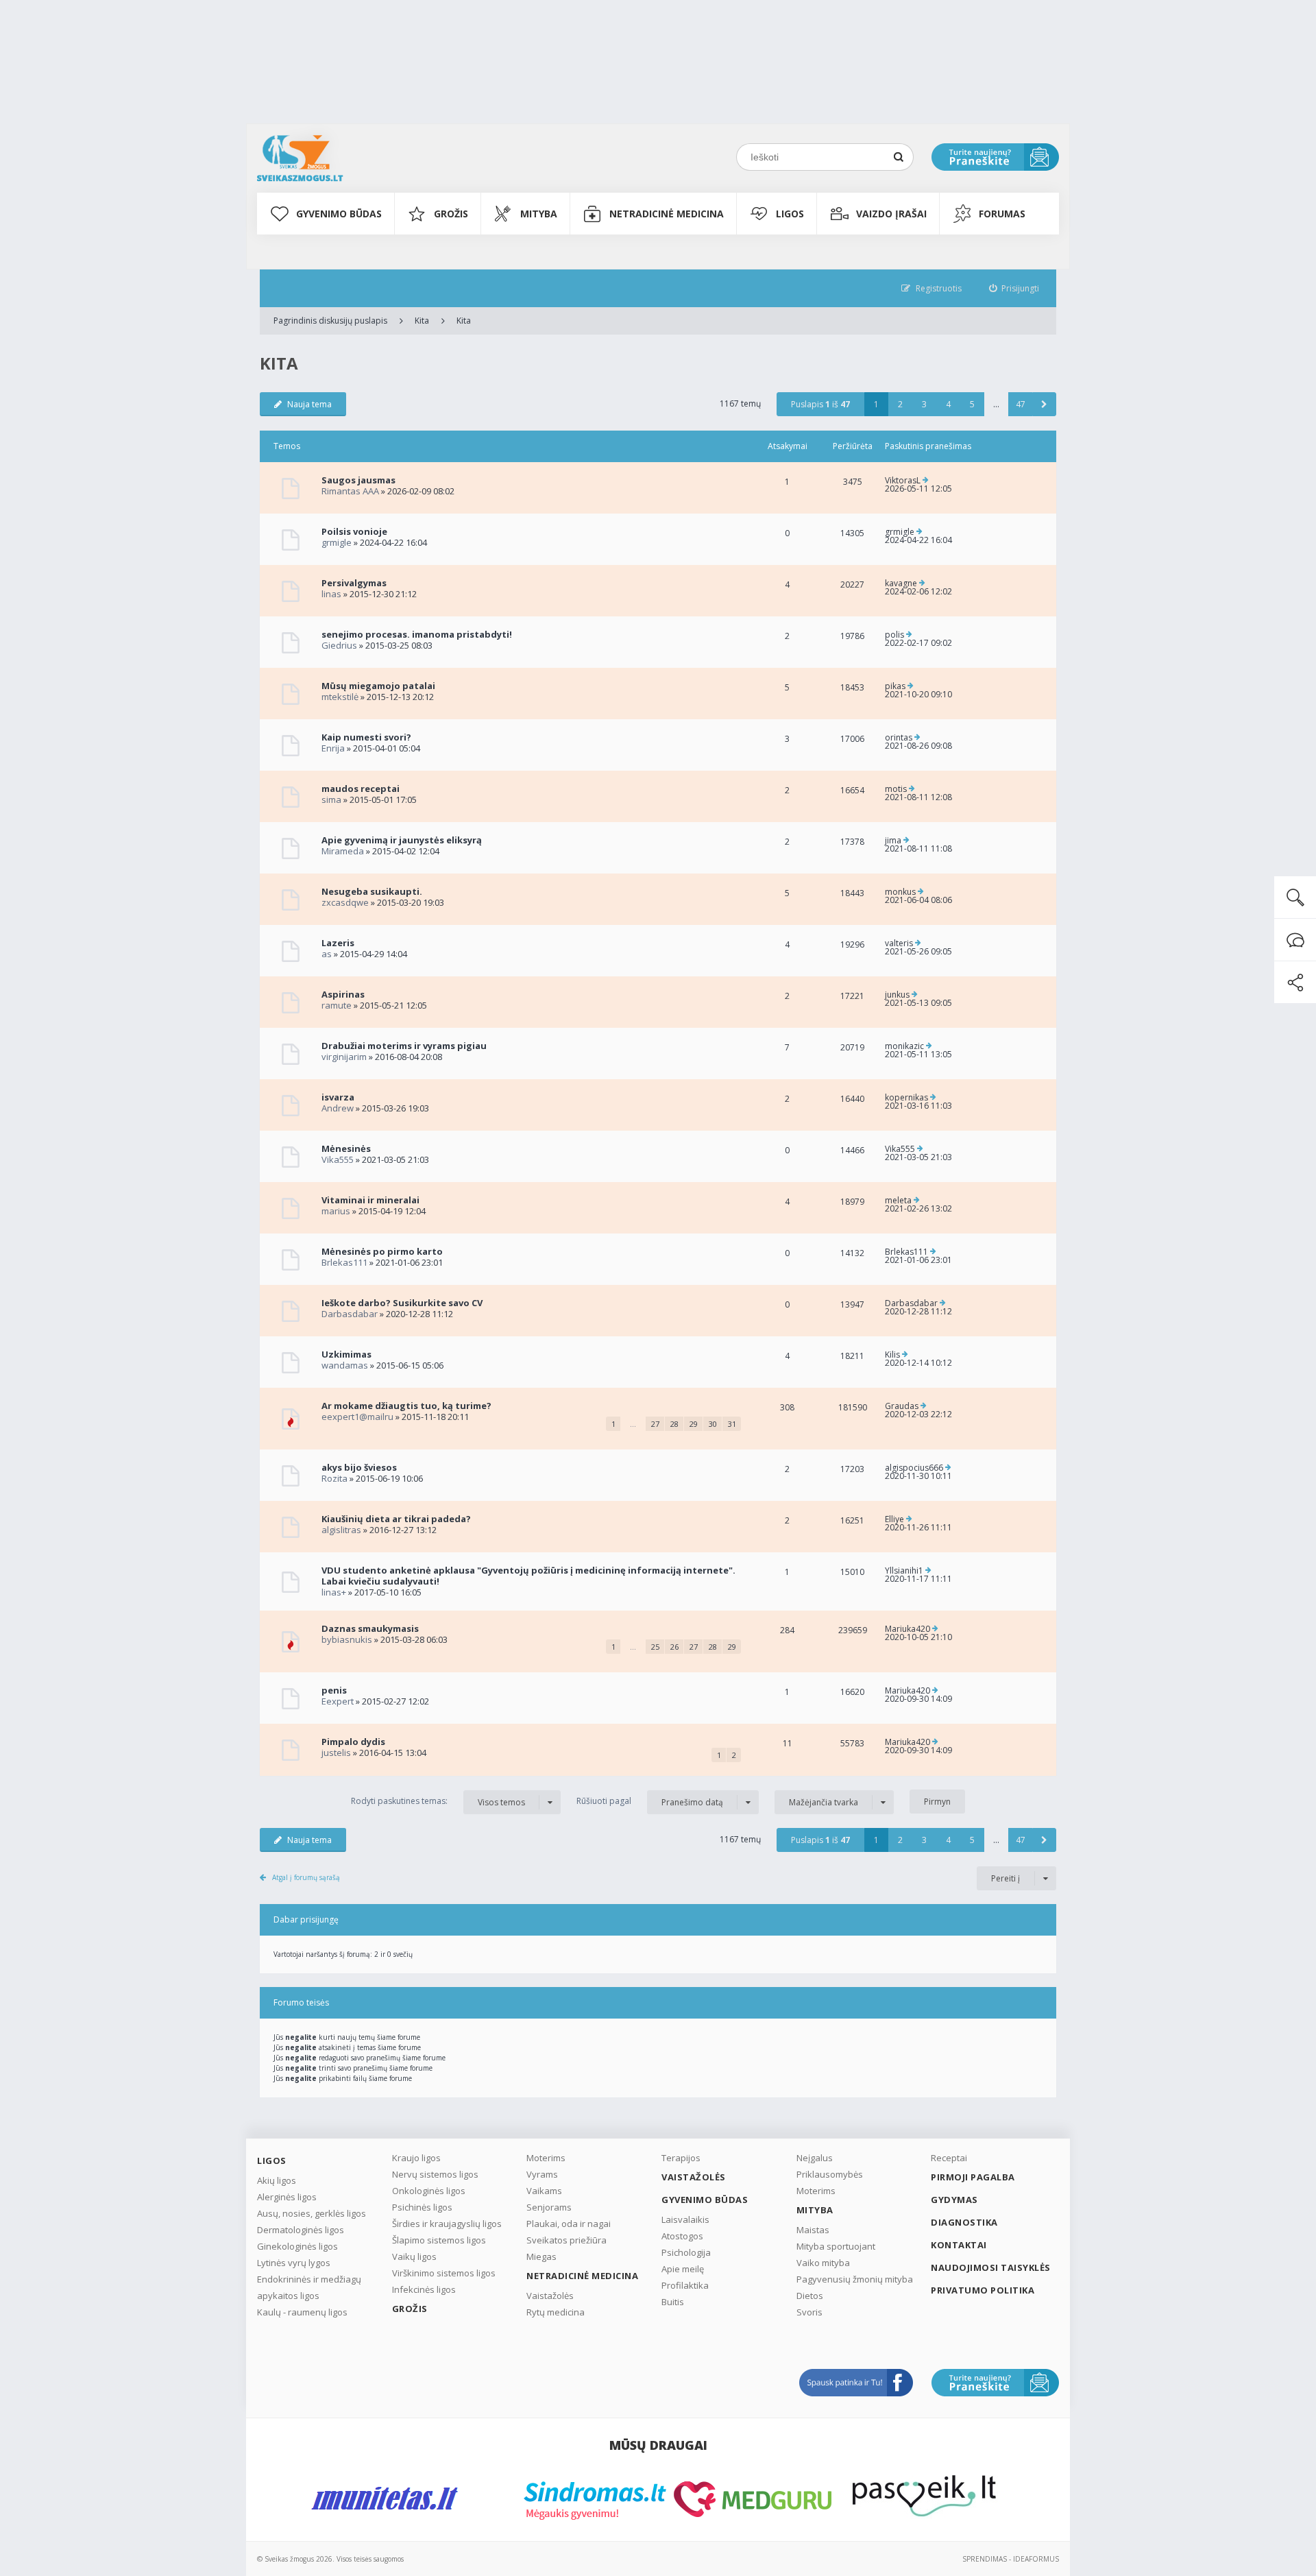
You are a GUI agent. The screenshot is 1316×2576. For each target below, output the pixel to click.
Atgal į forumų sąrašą (306, 1877)
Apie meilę (683, 2269)
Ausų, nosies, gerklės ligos (312, 2213)
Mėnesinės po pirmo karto (382, 1251)
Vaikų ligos (414, 2256)
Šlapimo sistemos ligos (439, 2240)
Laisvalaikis (685, 2219)
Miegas (541, 2256)
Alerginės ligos (287, 2197)
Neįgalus (815, 2158)
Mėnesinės (346, 1148)
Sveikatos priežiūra (566, 2240)
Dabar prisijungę (306, 1919)
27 (655, 1424)
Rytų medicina (556, 2312)
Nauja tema (309, 404)
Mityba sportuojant (836, 2246)
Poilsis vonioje (354, 531)
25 (655, 1647)
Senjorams (549, 2207)
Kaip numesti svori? (366, 737)
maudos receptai (361, 789)
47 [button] (1021, 404)
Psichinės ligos (422, 2207)
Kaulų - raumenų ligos (302, 2312)
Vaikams (544, 2191)
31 (732, 1424)
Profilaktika (685, 2285)
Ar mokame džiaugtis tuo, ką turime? (406, 1406)
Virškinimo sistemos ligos (444, 2273)
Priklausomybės (830, 2174)
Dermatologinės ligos (301, 2230)
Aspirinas (343, 994)
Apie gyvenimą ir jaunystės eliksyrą (402, 840)
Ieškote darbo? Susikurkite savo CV (402, 1303)
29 (694, 1424)
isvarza (338, 1097)
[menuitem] (1014, 288)
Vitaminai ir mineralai (370, 1200)
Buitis (673, 2302)
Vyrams (542, 2174)
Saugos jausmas (358, 480)
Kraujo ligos (416, 2158)
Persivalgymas (354, 583)
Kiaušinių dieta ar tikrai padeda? (396, 1519)
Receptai (949, 2158)
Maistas (813, 2230)
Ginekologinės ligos (297, 2246)
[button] (1044, 404)
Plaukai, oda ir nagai (569, 2224)
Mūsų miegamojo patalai (378, 686)
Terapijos (681, 2158)
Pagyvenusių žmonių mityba (855, 2279)
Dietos (810, 2296)
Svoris (809, 2312)
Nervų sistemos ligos (435, 2174)
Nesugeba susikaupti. (372, 891)
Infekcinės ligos (424, 2289)
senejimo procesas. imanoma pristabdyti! (417, 634)
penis (334, 1690)
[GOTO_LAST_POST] (926, 481)
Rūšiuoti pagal (650, 1801)
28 (674, 1424)
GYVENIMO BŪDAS (339, 214)
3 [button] (924, 404)
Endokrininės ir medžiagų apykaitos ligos (309, 2287)
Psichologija (686, 2252)
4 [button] (948, 404)
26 (674, 1647)
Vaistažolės (550, 2296)
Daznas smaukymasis (370, 1628)
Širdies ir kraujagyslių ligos (447, 2224)
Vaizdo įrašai (891, 214)
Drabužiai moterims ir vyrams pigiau (404, 1046)
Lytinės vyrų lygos (294, 2263)
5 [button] (972, 404)
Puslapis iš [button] (820, 404)
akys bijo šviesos (359, 1467)
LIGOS (790, 214)
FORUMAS (1002, 214)
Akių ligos (277, 2180)
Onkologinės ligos (429, 2191)
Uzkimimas (346, 1354)
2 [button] (900, 404)
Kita (422, 321)
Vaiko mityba (823, 2263)
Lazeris (338, 943)
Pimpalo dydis (353, 1742)
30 (713, 1424)
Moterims (546, 2158)
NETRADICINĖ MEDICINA (667, 214)
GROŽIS (451, 214)
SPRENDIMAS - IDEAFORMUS (1011, 2559)
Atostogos (682, 2236)
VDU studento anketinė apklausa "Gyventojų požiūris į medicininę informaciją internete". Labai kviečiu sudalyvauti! (528, 1576)
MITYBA (539, 214)
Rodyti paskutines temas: (438, 1801)
